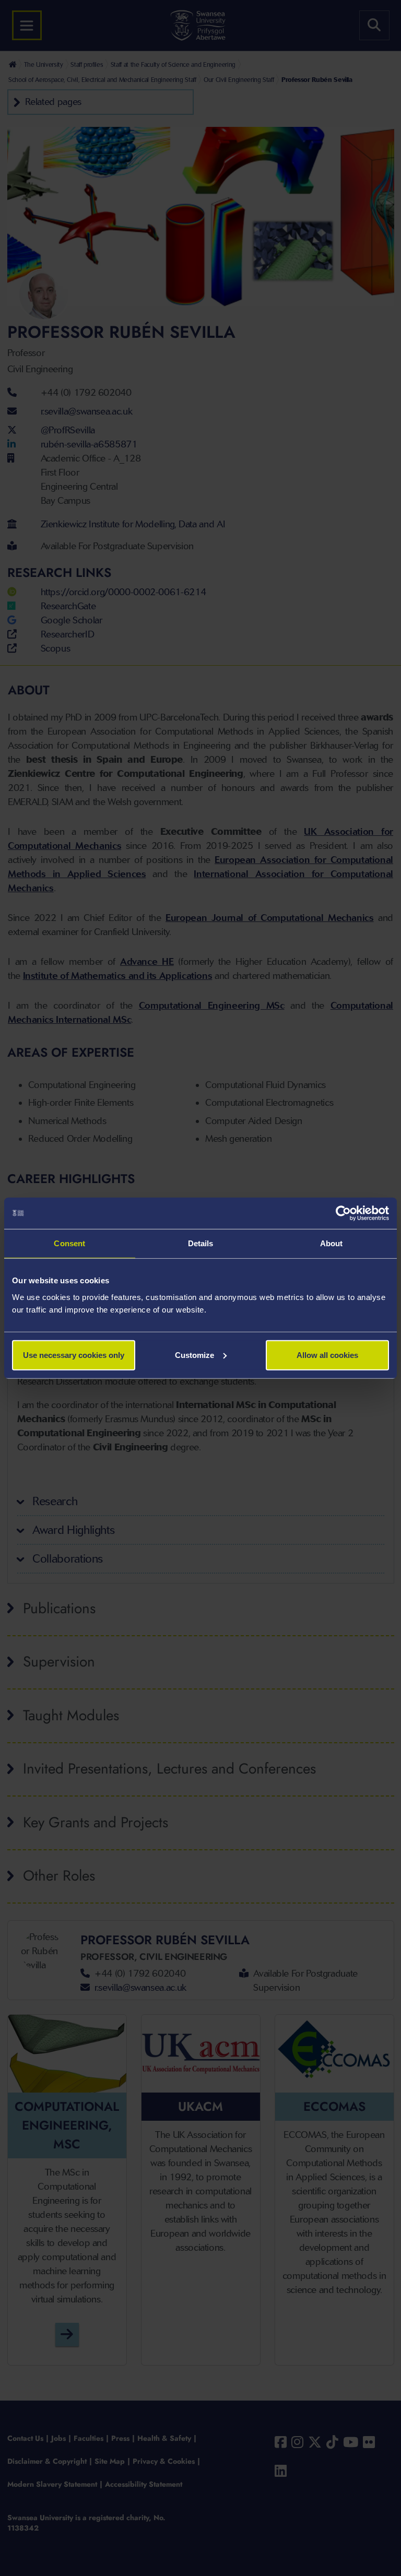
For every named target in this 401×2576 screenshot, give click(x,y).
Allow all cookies (327, 1355)
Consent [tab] (69, 1243)
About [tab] (332, 1243)
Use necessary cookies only (74, 1355)
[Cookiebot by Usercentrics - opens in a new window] (343, 1213)
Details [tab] (201, 1243)
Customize (194, 1355)
